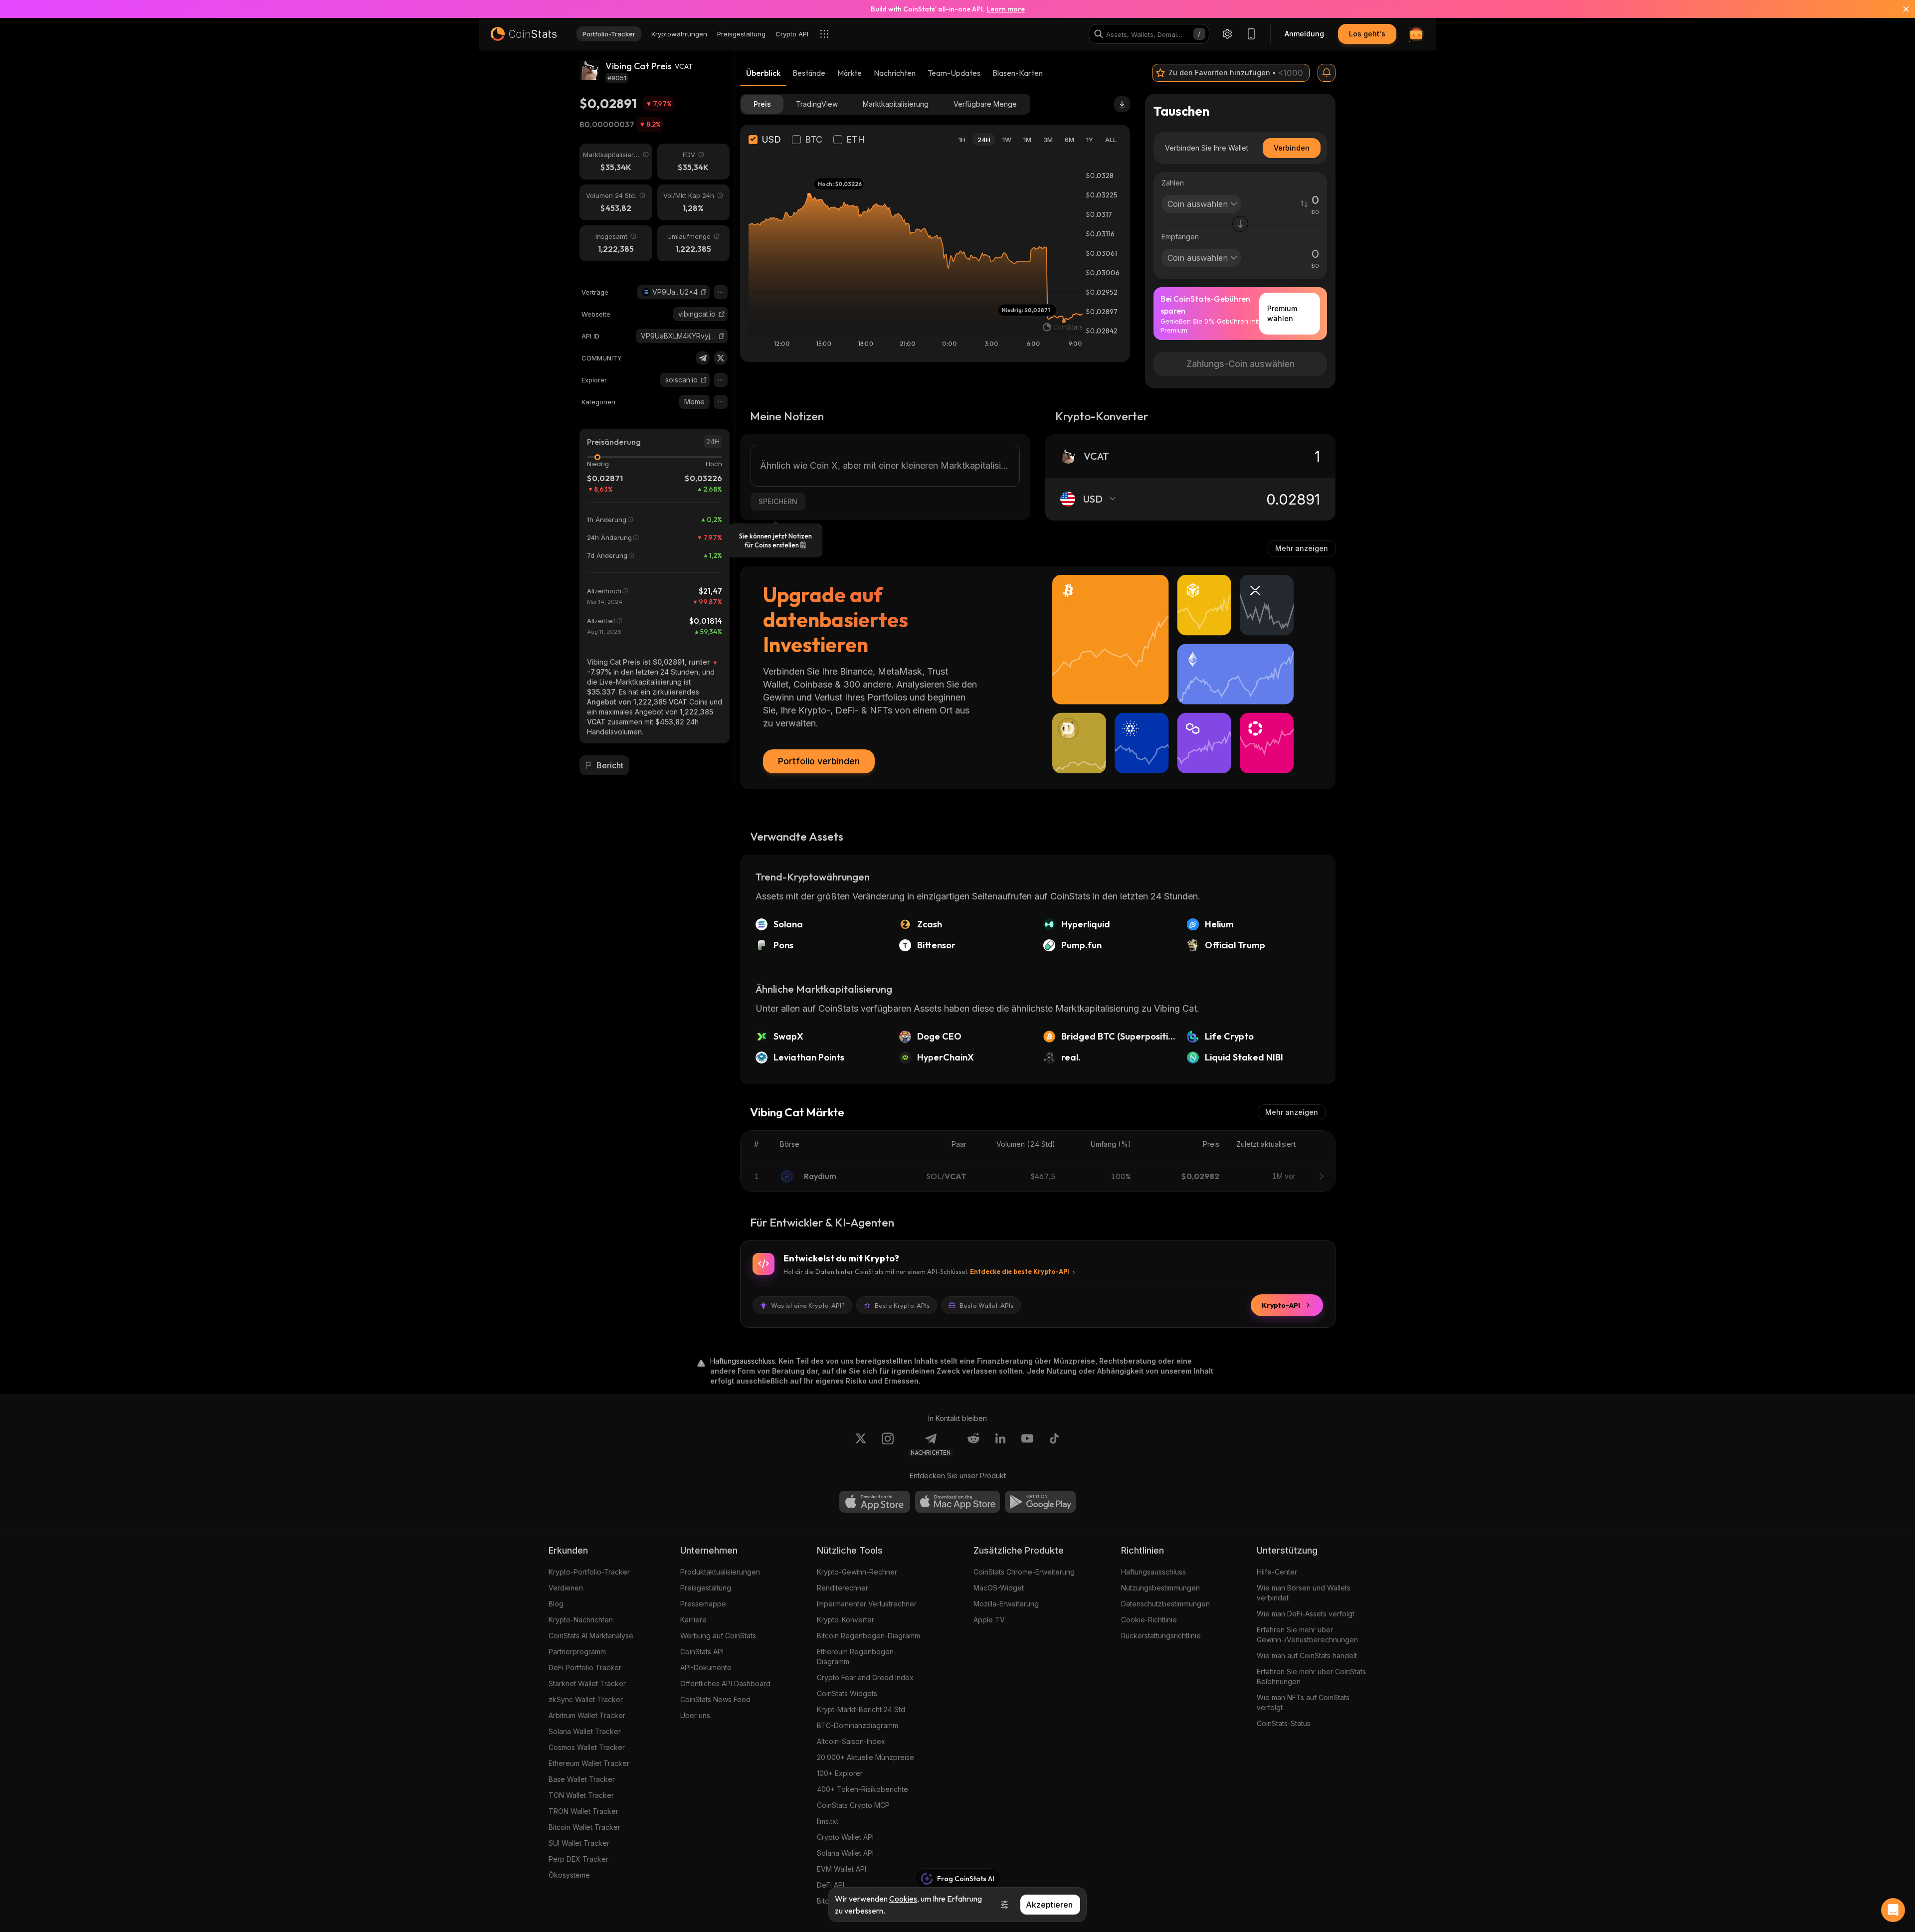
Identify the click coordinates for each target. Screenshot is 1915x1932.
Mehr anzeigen (1302, 548)
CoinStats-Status (1284, 1723)
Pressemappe (703, 1604)
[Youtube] (1027, 1444)
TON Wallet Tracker (581, 1795)
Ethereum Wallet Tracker (589, 1763)
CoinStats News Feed (715, 1699)
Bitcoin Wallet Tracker (584, 1827)
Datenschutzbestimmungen (1165, 1604)
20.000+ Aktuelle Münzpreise (865, 1757)
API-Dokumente (706, 1668)
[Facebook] (1054, 1444)
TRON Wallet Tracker (583, 1811)
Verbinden (1292, 148)
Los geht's (1367, 34)
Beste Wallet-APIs (986, 1305)
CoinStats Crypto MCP (853, 1805)
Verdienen (566, 1588)
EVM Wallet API (842, 1869)
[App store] (875, 1502)
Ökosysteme (569, 1875)
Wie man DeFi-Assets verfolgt (1306, 1614)
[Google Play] (1040, 1502)
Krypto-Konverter (846, 1620)
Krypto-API (1281, 1305)
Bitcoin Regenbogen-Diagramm (868, 1636)
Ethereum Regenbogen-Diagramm (857, 1657)
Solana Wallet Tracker (585, 1731)
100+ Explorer (840, 1773)
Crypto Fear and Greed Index (865, 1677)
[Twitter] (721, 358)
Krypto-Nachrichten (581, 1620)
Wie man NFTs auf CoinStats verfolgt (1303, 1702)
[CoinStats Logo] (524, 34)
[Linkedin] (1000, 1444)
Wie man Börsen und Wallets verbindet (1304, 1593)
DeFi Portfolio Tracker (585, 1668)
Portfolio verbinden (819, 761)
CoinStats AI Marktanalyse (591, 1636)
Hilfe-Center (1277, 1572)
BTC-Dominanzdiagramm (858, 1725)
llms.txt (828, 1821)
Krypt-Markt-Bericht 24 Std (861, 1709)
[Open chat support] (1893, 1910)
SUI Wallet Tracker (579, 1843)
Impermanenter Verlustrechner (867, 1604)
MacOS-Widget (999, 1588)
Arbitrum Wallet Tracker (587, 1715)
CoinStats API (702, 1652)
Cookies (903, 1899)
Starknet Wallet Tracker (587, 1683)
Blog (556, 1604)
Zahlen (1173, 183)
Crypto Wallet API (845, 1837)
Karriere (693, 1620)
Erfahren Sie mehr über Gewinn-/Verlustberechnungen (1307, 1635)
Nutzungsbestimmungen (1160, 1588)
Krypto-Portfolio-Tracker (589, 1572)
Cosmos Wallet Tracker (587, 1747)
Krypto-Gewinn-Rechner (857, 1572)
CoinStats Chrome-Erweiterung (1024, 1572)
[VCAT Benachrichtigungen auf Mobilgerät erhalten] (1327, 73)
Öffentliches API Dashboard (725, 1683)
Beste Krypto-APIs (902, 1305)
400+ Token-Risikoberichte (862, 1789)
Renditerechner (843, 1588)
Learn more (1006, 9)
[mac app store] (957, 1502)
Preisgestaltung (706, 1588)
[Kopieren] (704, 292)
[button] (704, 292)
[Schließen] (1900, 9)
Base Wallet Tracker (582, 1779)
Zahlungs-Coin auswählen (1241, 364)
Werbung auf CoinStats (718, 1636)
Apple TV (989, 1620)
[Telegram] (703, 358)
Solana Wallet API (845, 1853)
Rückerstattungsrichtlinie (1161, 1636)
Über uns (695, 1715)
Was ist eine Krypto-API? (808, 1305)
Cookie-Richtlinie (1149, 1620)
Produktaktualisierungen (720, 1572)
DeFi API (831, 1885)
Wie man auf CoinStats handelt (1307, 1656)
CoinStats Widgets (847, 1693)
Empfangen (1180, 237)
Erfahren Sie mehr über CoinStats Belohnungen (1311, 1676)
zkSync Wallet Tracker (586, 1699)
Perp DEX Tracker (578, 1859)
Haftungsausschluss (1153, 1572)
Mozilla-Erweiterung (1006, 1604)
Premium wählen (1282, 313)
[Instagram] (888, 1444)
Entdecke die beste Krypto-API (1020, 1271)
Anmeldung (1304, 34)
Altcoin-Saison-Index (851, 1741)
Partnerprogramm (577, 1652)
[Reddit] (973, 1444)
